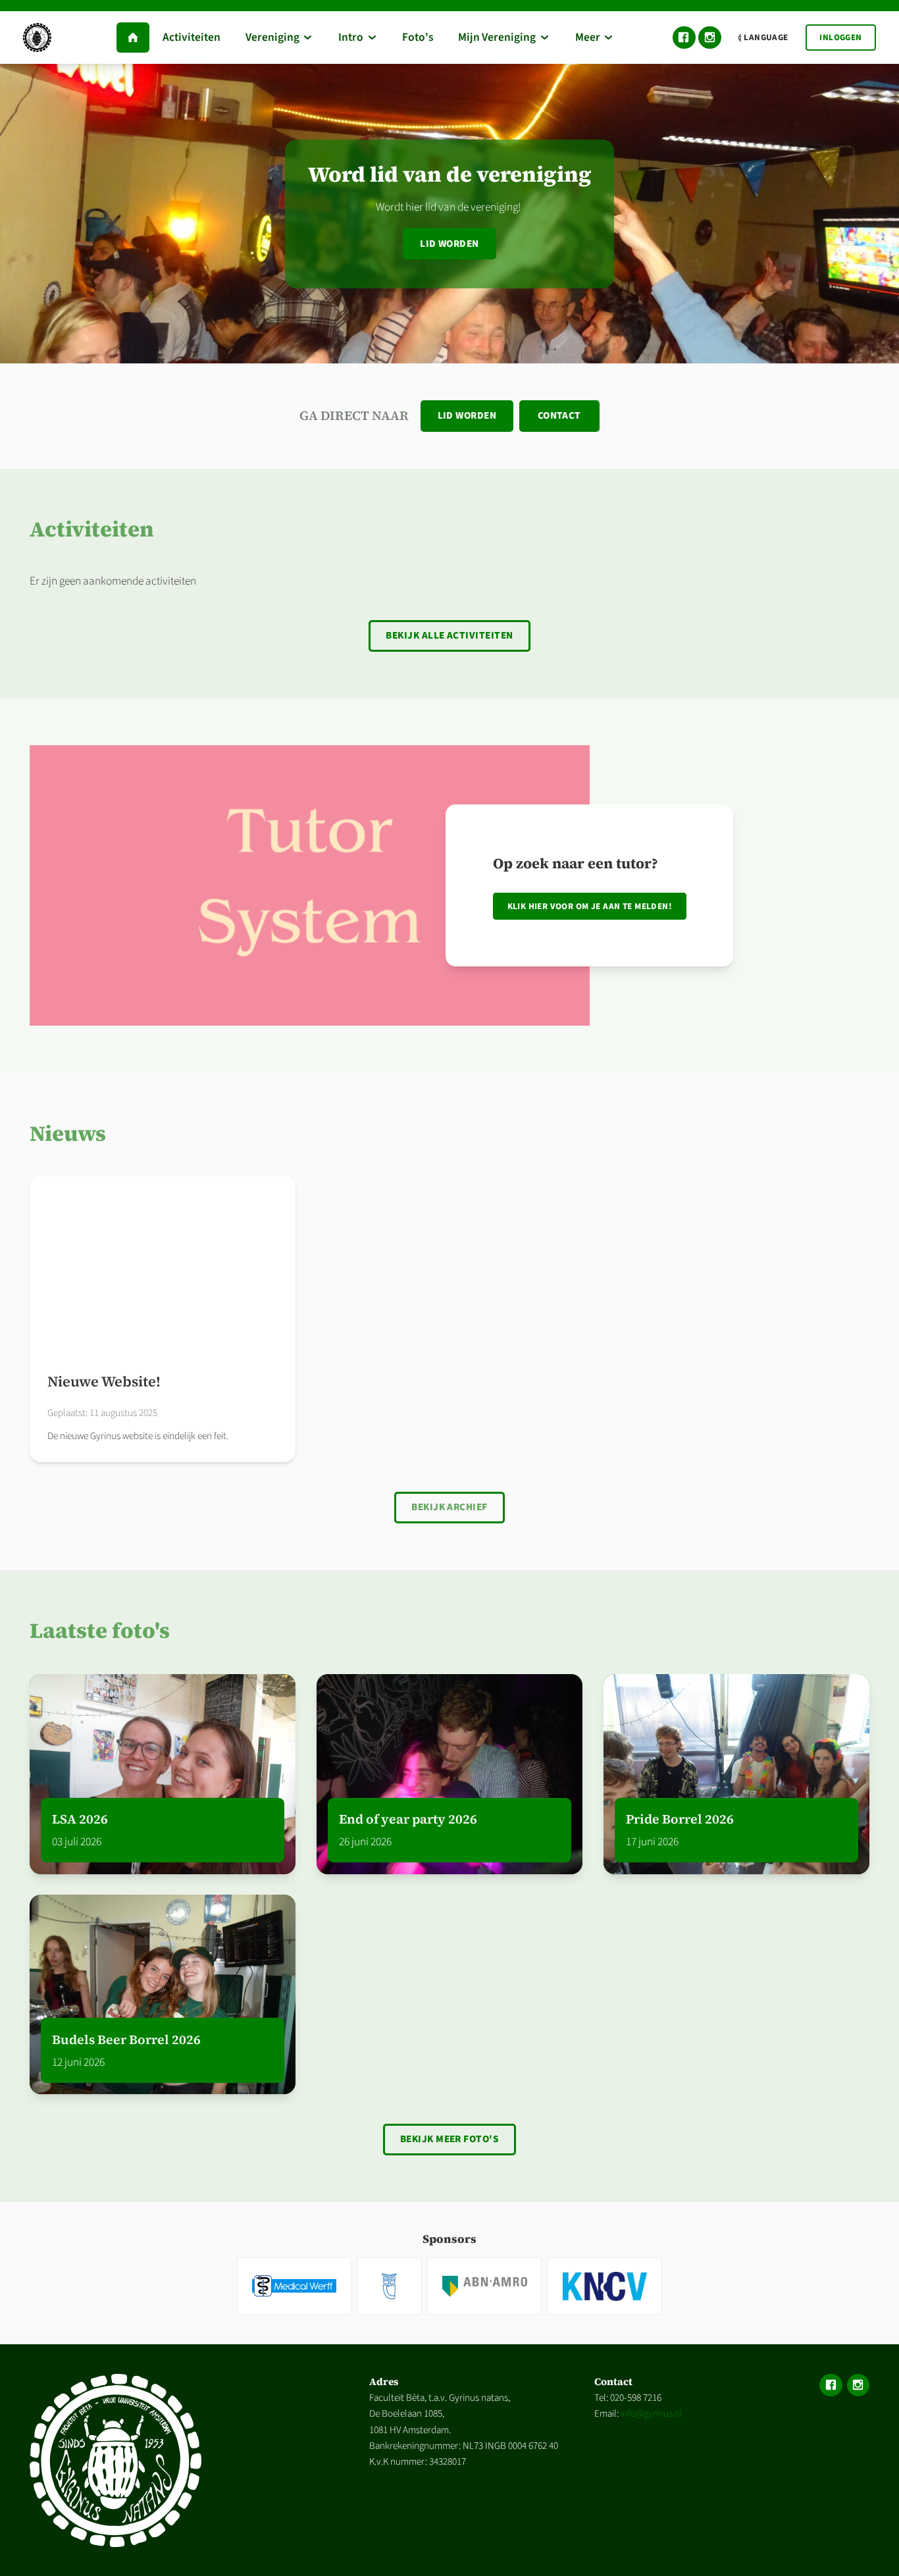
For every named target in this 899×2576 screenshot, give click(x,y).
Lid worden (449, 244)
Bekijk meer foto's (450, 2139)
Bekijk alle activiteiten (449, 635)
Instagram (710, 38)
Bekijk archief (449, 1507)
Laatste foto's (100, 1630)
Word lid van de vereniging (450, 174)
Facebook (684, 38)
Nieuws (68, 1133)
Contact (559, 415)
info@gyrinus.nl (652, 2413)
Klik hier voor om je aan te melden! (590, 906)
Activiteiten (92, 529)
